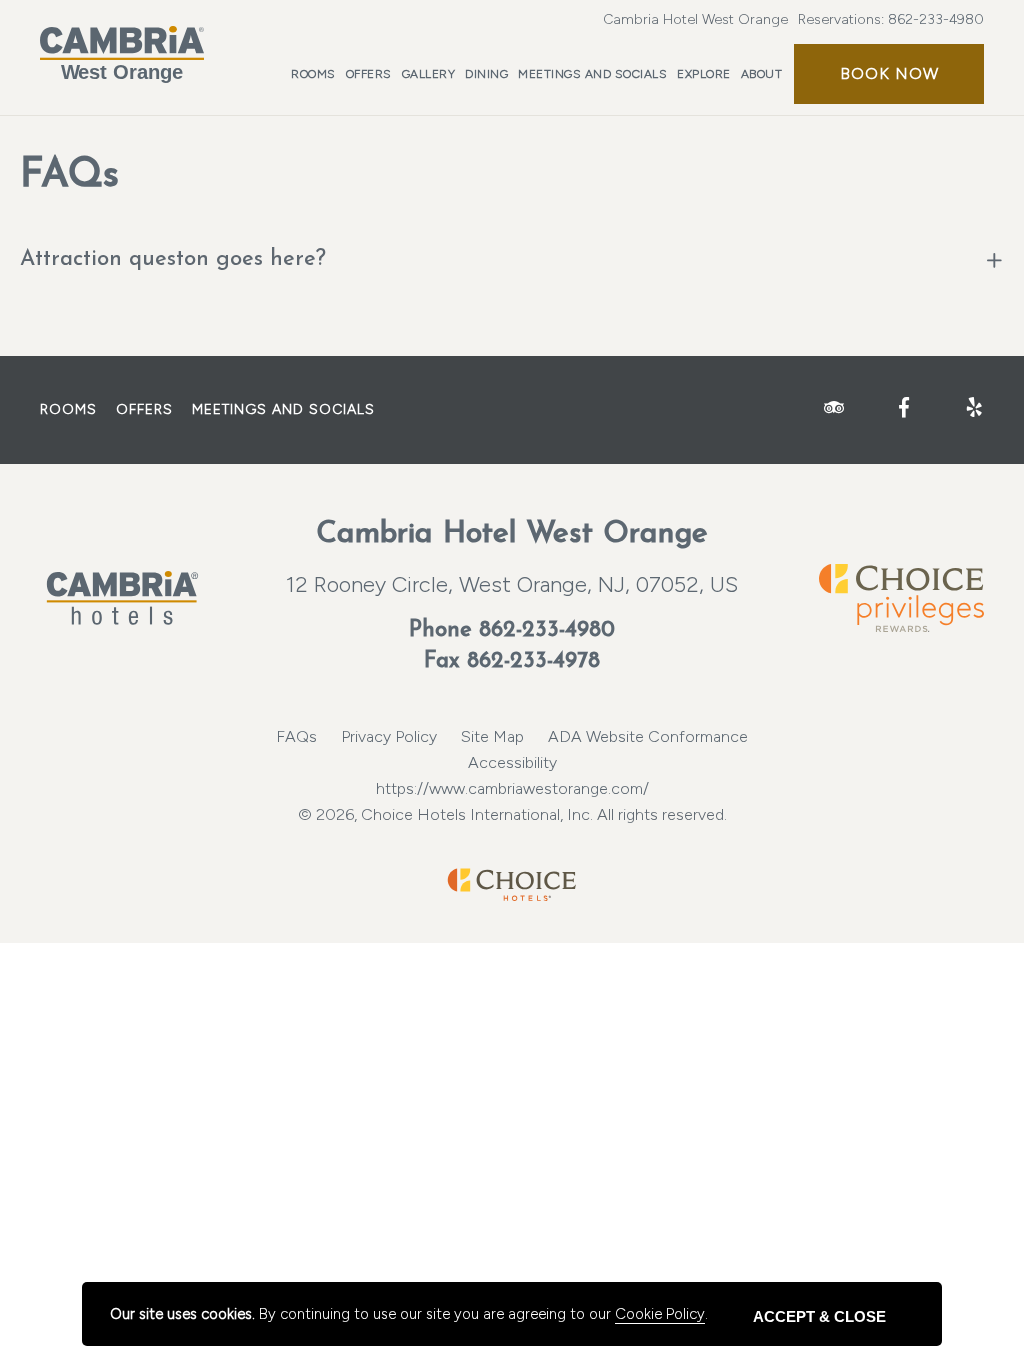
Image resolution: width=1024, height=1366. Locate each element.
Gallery (429, 74)
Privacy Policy (389, 736)
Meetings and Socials (592, 74)
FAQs (296, 736)
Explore (704, 74)
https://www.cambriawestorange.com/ (512, 788)
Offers (369, 74)
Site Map (492, 736)
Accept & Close (819, 1316)
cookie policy (660, 1314)
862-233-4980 (936, 19)
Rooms (313, 74)
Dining (486, 74)
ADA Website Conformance (648, 736)
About (762, 74)
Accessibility (512, 762)
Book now (889, 73)
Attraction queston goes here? (173, 259)
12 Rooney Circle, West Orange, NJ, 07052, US (512, 584)
